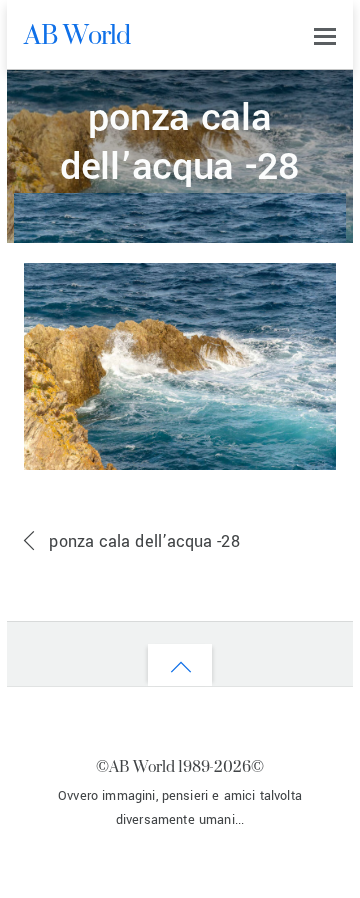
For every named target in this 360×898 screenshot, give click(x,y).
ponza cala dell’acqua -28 (180, 143)
